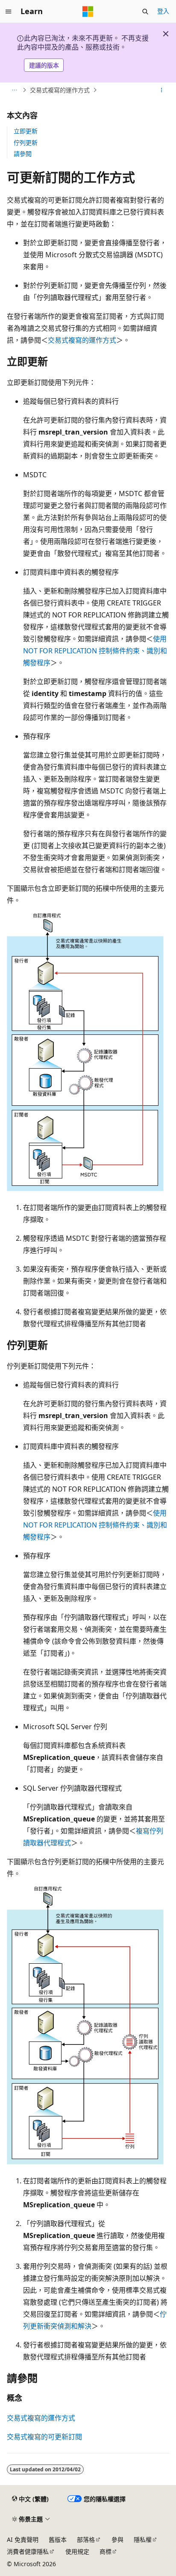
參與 (117, 2539)
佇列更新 (26, 142)
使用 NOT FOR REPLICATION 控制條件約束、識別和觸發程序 (95, 651)
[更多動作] (162, 90)
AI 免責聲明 (23, 2539)
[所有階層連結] (14, 90)
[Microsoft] (88, 12)
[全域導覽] (9, 12)
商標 (106, 2551)
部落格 (86, 2539)
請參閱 (23, 154)
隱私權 (143, 2539)
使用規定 (77, 2551)
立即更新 (26, 131)
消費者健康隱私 (28, 2551)
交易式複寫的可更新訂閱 (44, 2437)
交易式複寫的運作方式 (60, 90)
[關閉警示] (166, 34)
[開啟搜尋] (145, 12)
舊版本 (58, 2539)
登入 (163, 11)
